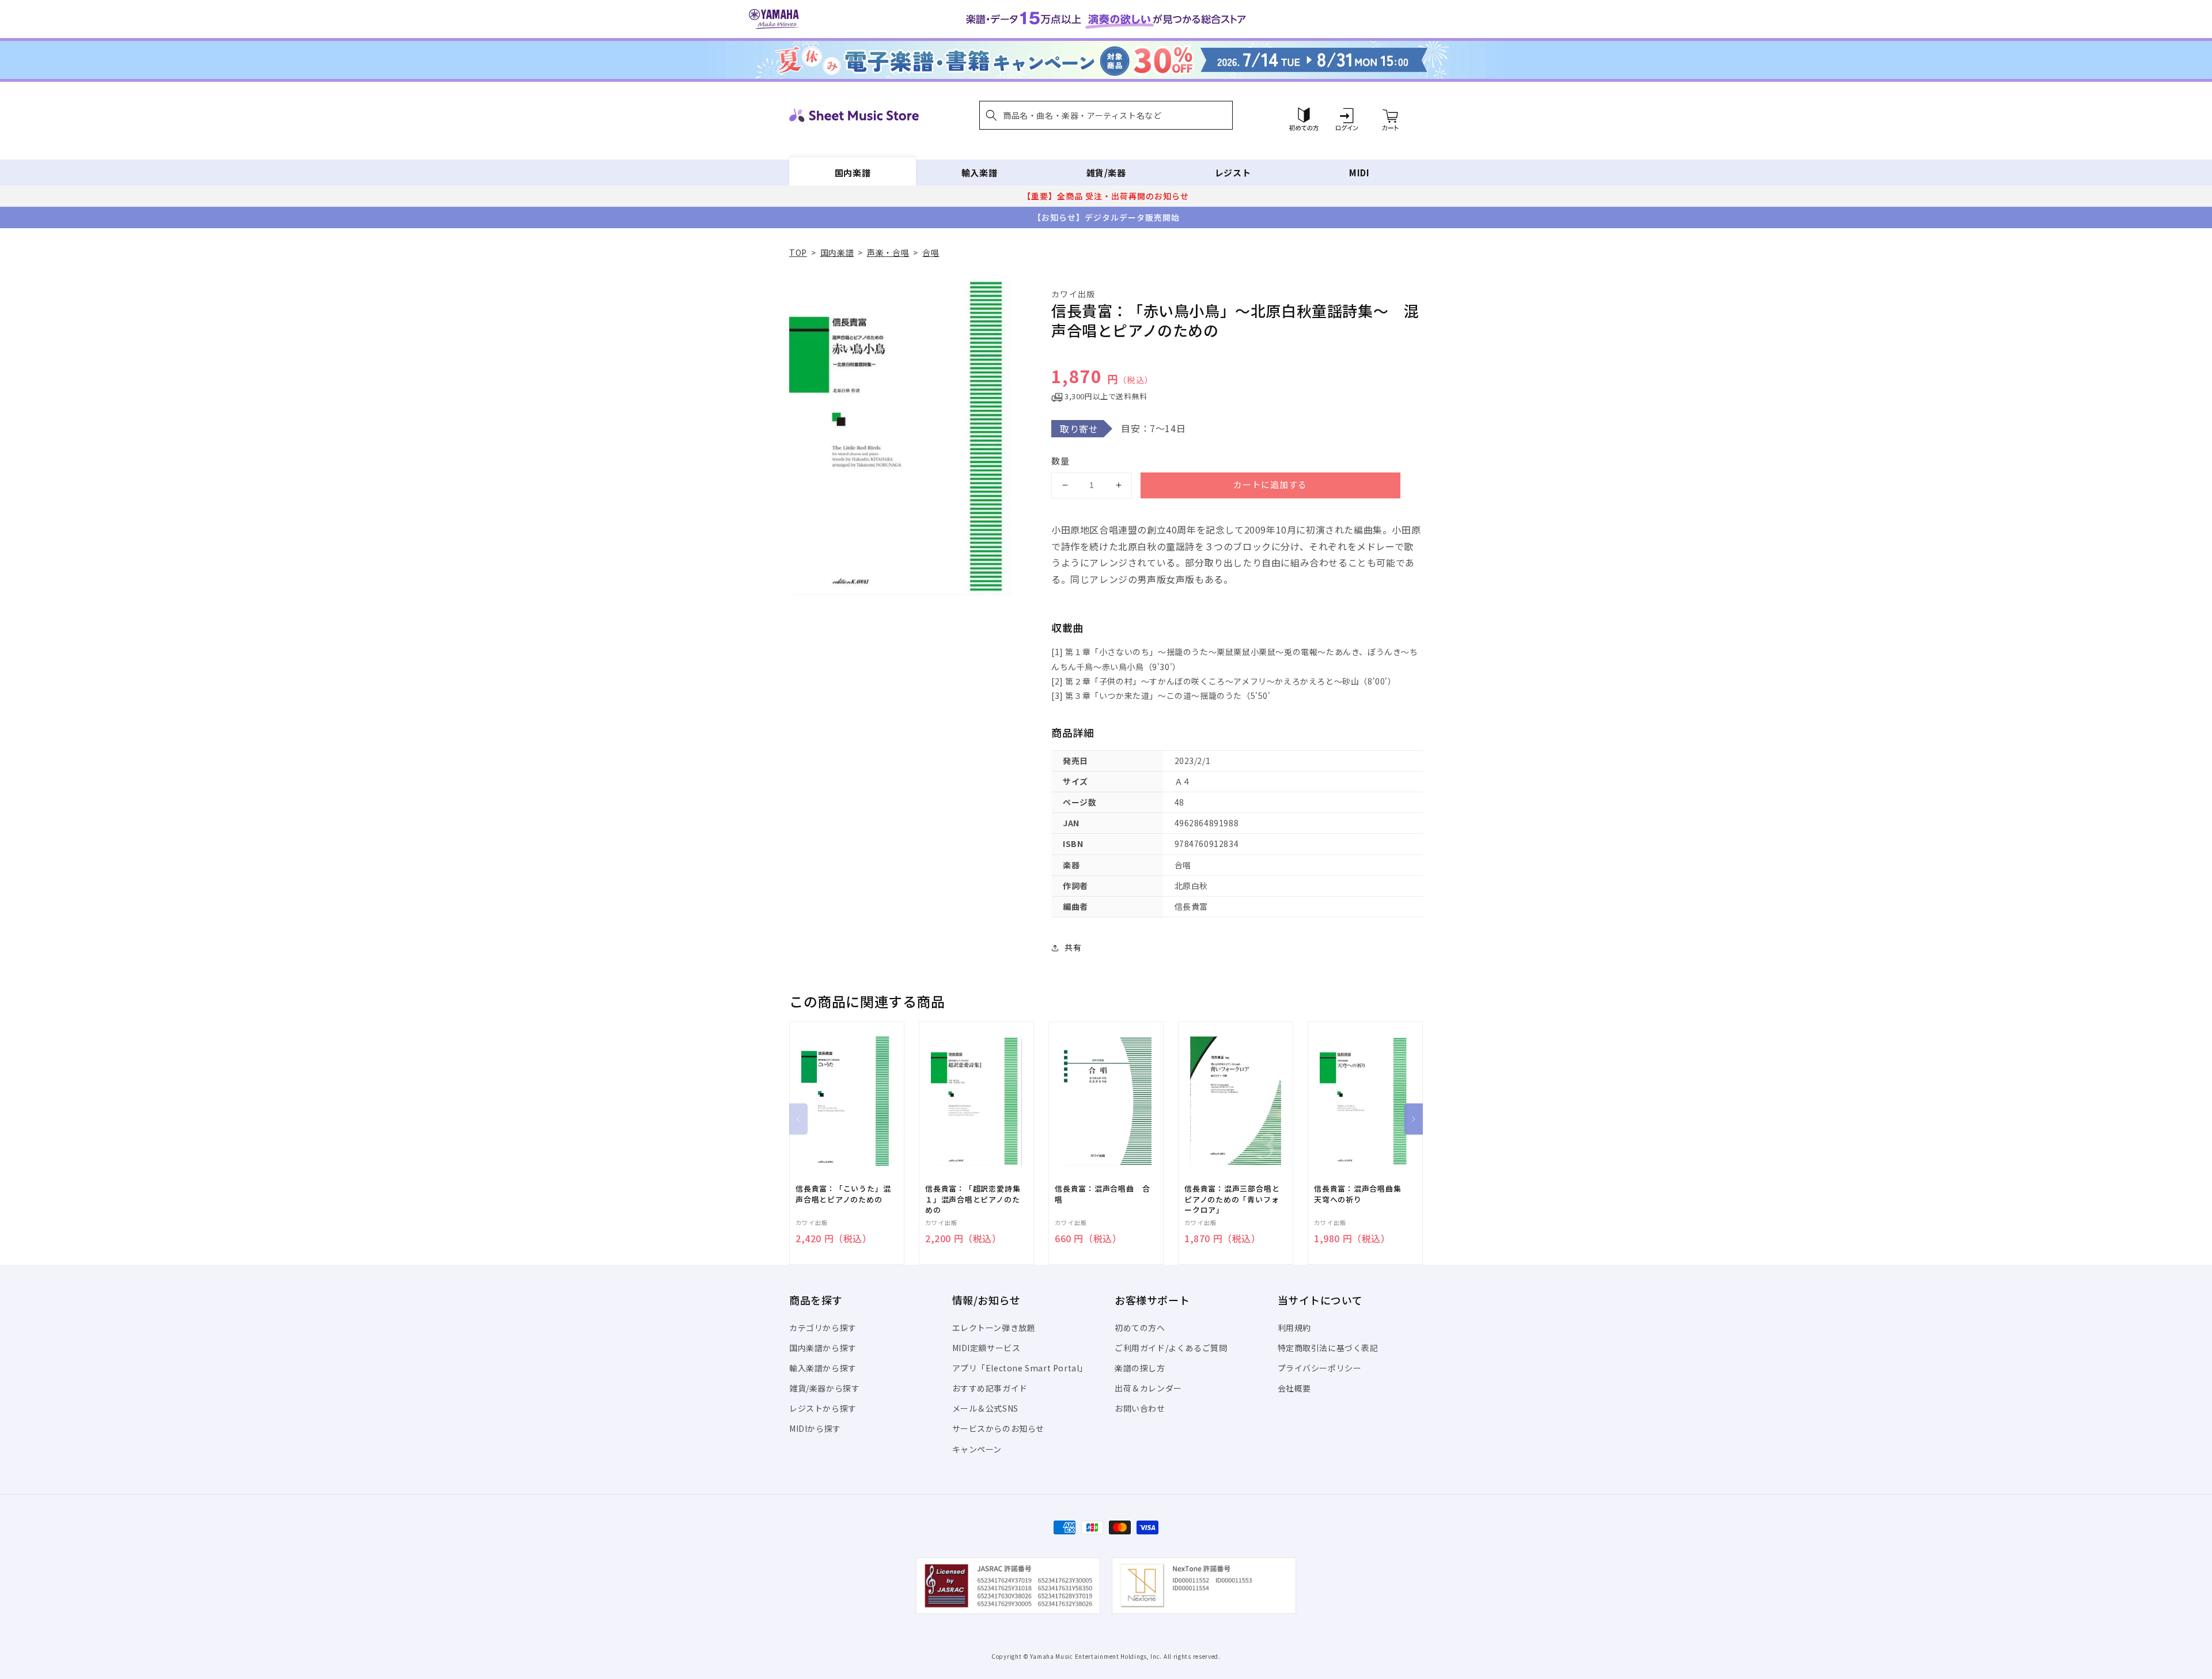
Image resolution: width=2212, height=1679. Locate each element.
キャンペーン (977, 1449)
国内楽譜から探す (823, 1348)
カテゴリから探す (823, 1328)
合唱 (931, 252)
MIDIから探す (815, 1428)
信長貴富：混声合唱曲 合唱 (1102, 1194)
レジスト (1233, 173)
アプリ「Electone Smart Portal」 (1020, 1368)
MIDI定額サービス (986, 1348)
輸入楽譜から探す (823, 1368)
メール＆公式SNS (985, 1408)
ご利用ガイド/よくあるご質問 (1171, 1348)
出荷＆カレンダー (1148, 1388)
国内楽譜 (853, 173)
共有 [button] (1073, 947)
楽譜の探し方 (1140, 1368)
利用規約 (1294, 1328)
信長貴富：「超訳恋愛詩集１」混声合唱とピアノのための (973, 1199)
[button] (1106, 115)
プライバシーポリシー (1320, 1368)
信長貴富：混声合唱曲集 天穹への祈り (1361, 1194)
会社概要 (1294, 1388)
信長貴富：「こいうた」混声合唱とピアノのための (843, 1194)
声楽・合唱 (888, 252)
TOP (798, 252)
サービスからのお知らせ (999, 1428)
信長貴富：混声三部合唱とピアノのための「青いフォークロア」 (1232, 1199)
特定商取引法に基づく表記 (1328, 1348)
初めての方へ (1140, 1328)
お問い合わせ (1140, 1408)
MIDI (1359, 173)
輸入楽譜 (979, 173)
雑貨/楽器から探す (824, 1388)
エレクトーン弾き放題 (994, 1328)
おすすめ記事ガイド (990, 1388)
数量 (1060, 461)
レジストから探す (823, 1408)
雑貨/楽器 (1106, 173)
